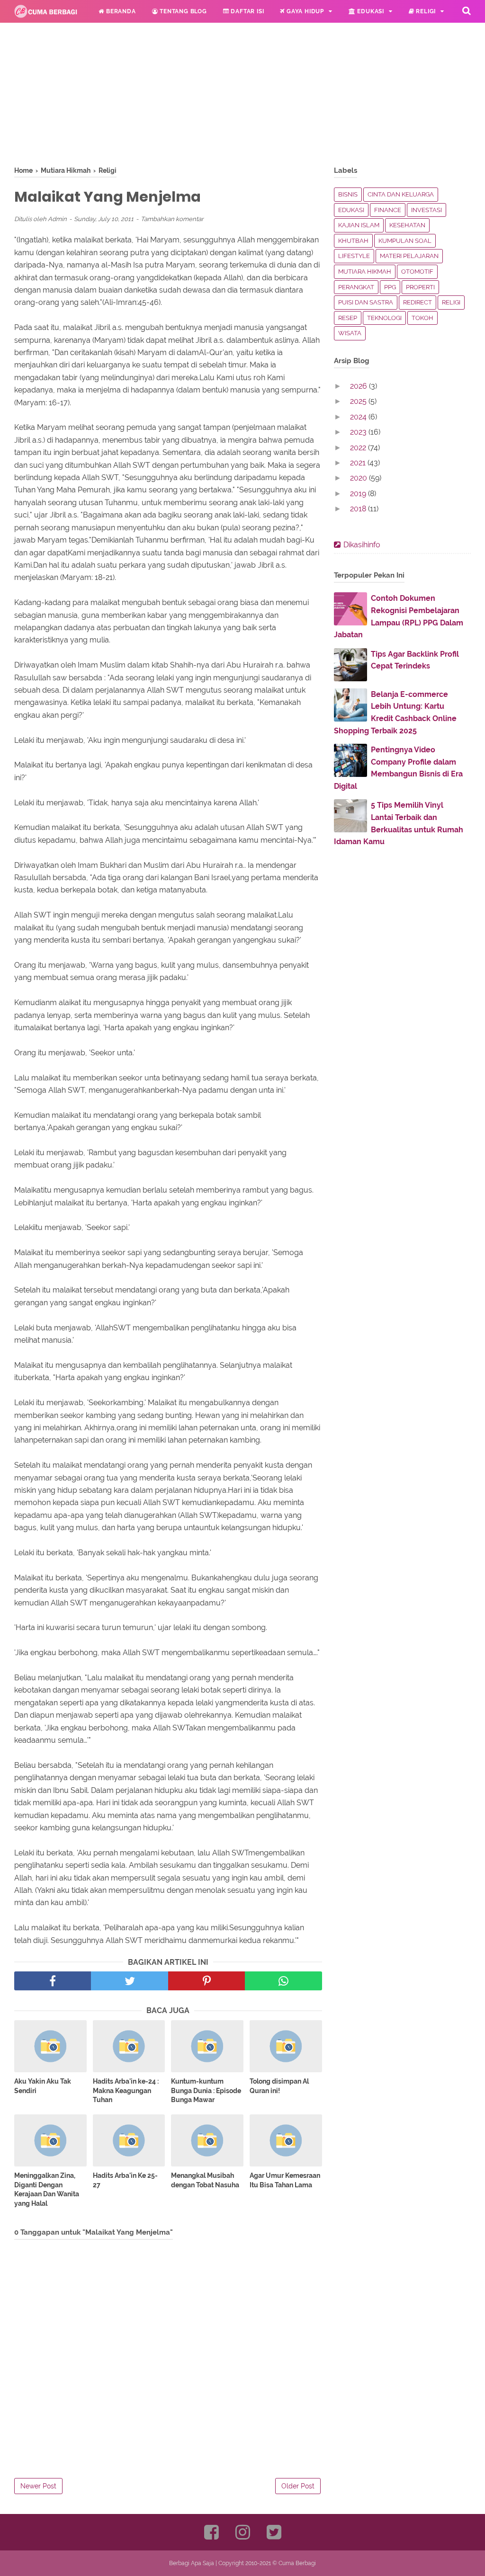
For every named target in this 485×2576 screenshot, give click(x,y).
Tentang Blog (182, 11)
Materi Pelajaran (409, 256)
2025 (359, 401)
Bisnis (348, 194)
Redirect (418, 302)
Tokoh (422, 318)
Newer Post (38, 2486)
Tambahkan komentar (172, 219)
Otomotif (417, 272)
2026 (359, 386)
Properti (420, 287)
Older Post (298, 2486)
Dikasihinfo (362, 545)
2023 (359, 432)
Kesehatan (407, 225)
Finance (388, 210)
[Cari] (467, 10)
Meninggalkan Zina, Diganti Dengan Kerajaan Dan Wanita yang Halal (47, 2189)
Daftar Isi (247, 11)
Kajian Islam (359, 225)
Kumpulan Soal (405, 241)
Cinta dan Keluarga (401, 194)
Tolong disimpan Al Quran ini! (279, 2086)
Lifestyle (354, 256)
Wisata (350, 333)
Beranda (120, 11)
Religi (425, 11)
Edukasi (370, 11)
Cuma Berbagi (297, 2563)
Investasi (427, 210)
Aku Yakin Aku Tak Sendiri (43, 2086)
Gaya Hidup (304, 11)
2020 (359, 478)
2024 (359, 417)
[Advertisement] (168, 99)
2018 (359, 509)
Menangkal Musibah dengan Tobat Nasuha (205, 2180)
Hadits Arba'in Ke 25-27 (125, 2180)
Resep (348, 318)
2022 (359, 448)
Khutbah (353, 241)
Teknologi (384, 318)
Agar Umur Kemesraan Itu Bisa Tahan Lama (285, 2180)
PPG (390, 287)
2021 (359, 463)
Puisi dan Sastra (366, 302)
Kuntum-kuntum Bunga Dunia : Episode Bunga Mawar (206, 2090)
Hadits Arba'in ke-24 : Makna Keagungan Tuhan (126, 2090)
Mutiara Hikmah (365, 272)
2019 (359, 494)
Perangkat (356, 287)
